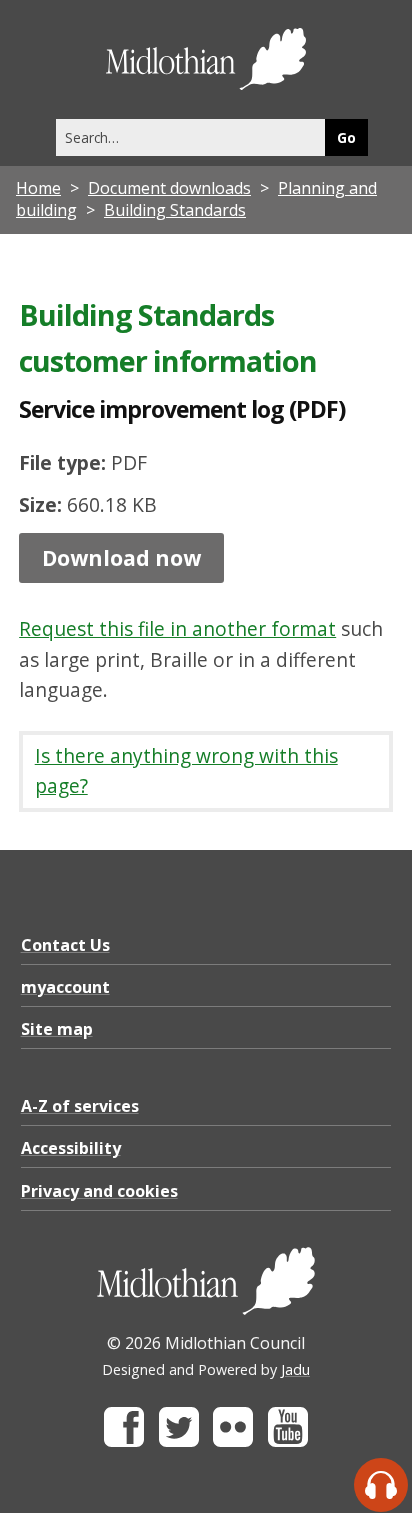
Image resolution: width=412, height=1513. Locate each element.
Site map (57, 1029)
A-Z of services (80, 1106)
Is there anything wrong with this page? (186, 771)
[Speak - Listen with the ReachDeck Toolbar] (381, 1485)
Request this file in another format (177, 628)
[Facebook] (124, 1441)
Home (38, 188)
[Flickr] (233, 1441)
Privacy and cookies (99, 1191)
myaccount (65, 987)
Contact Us (65, 945)
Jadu (295, 1369)
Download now (121, 558)
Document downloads (169, 188)
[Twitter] (179, 1441)
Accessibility (71, 1148)
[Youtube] (288, 1441)
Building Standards (175, 210)
